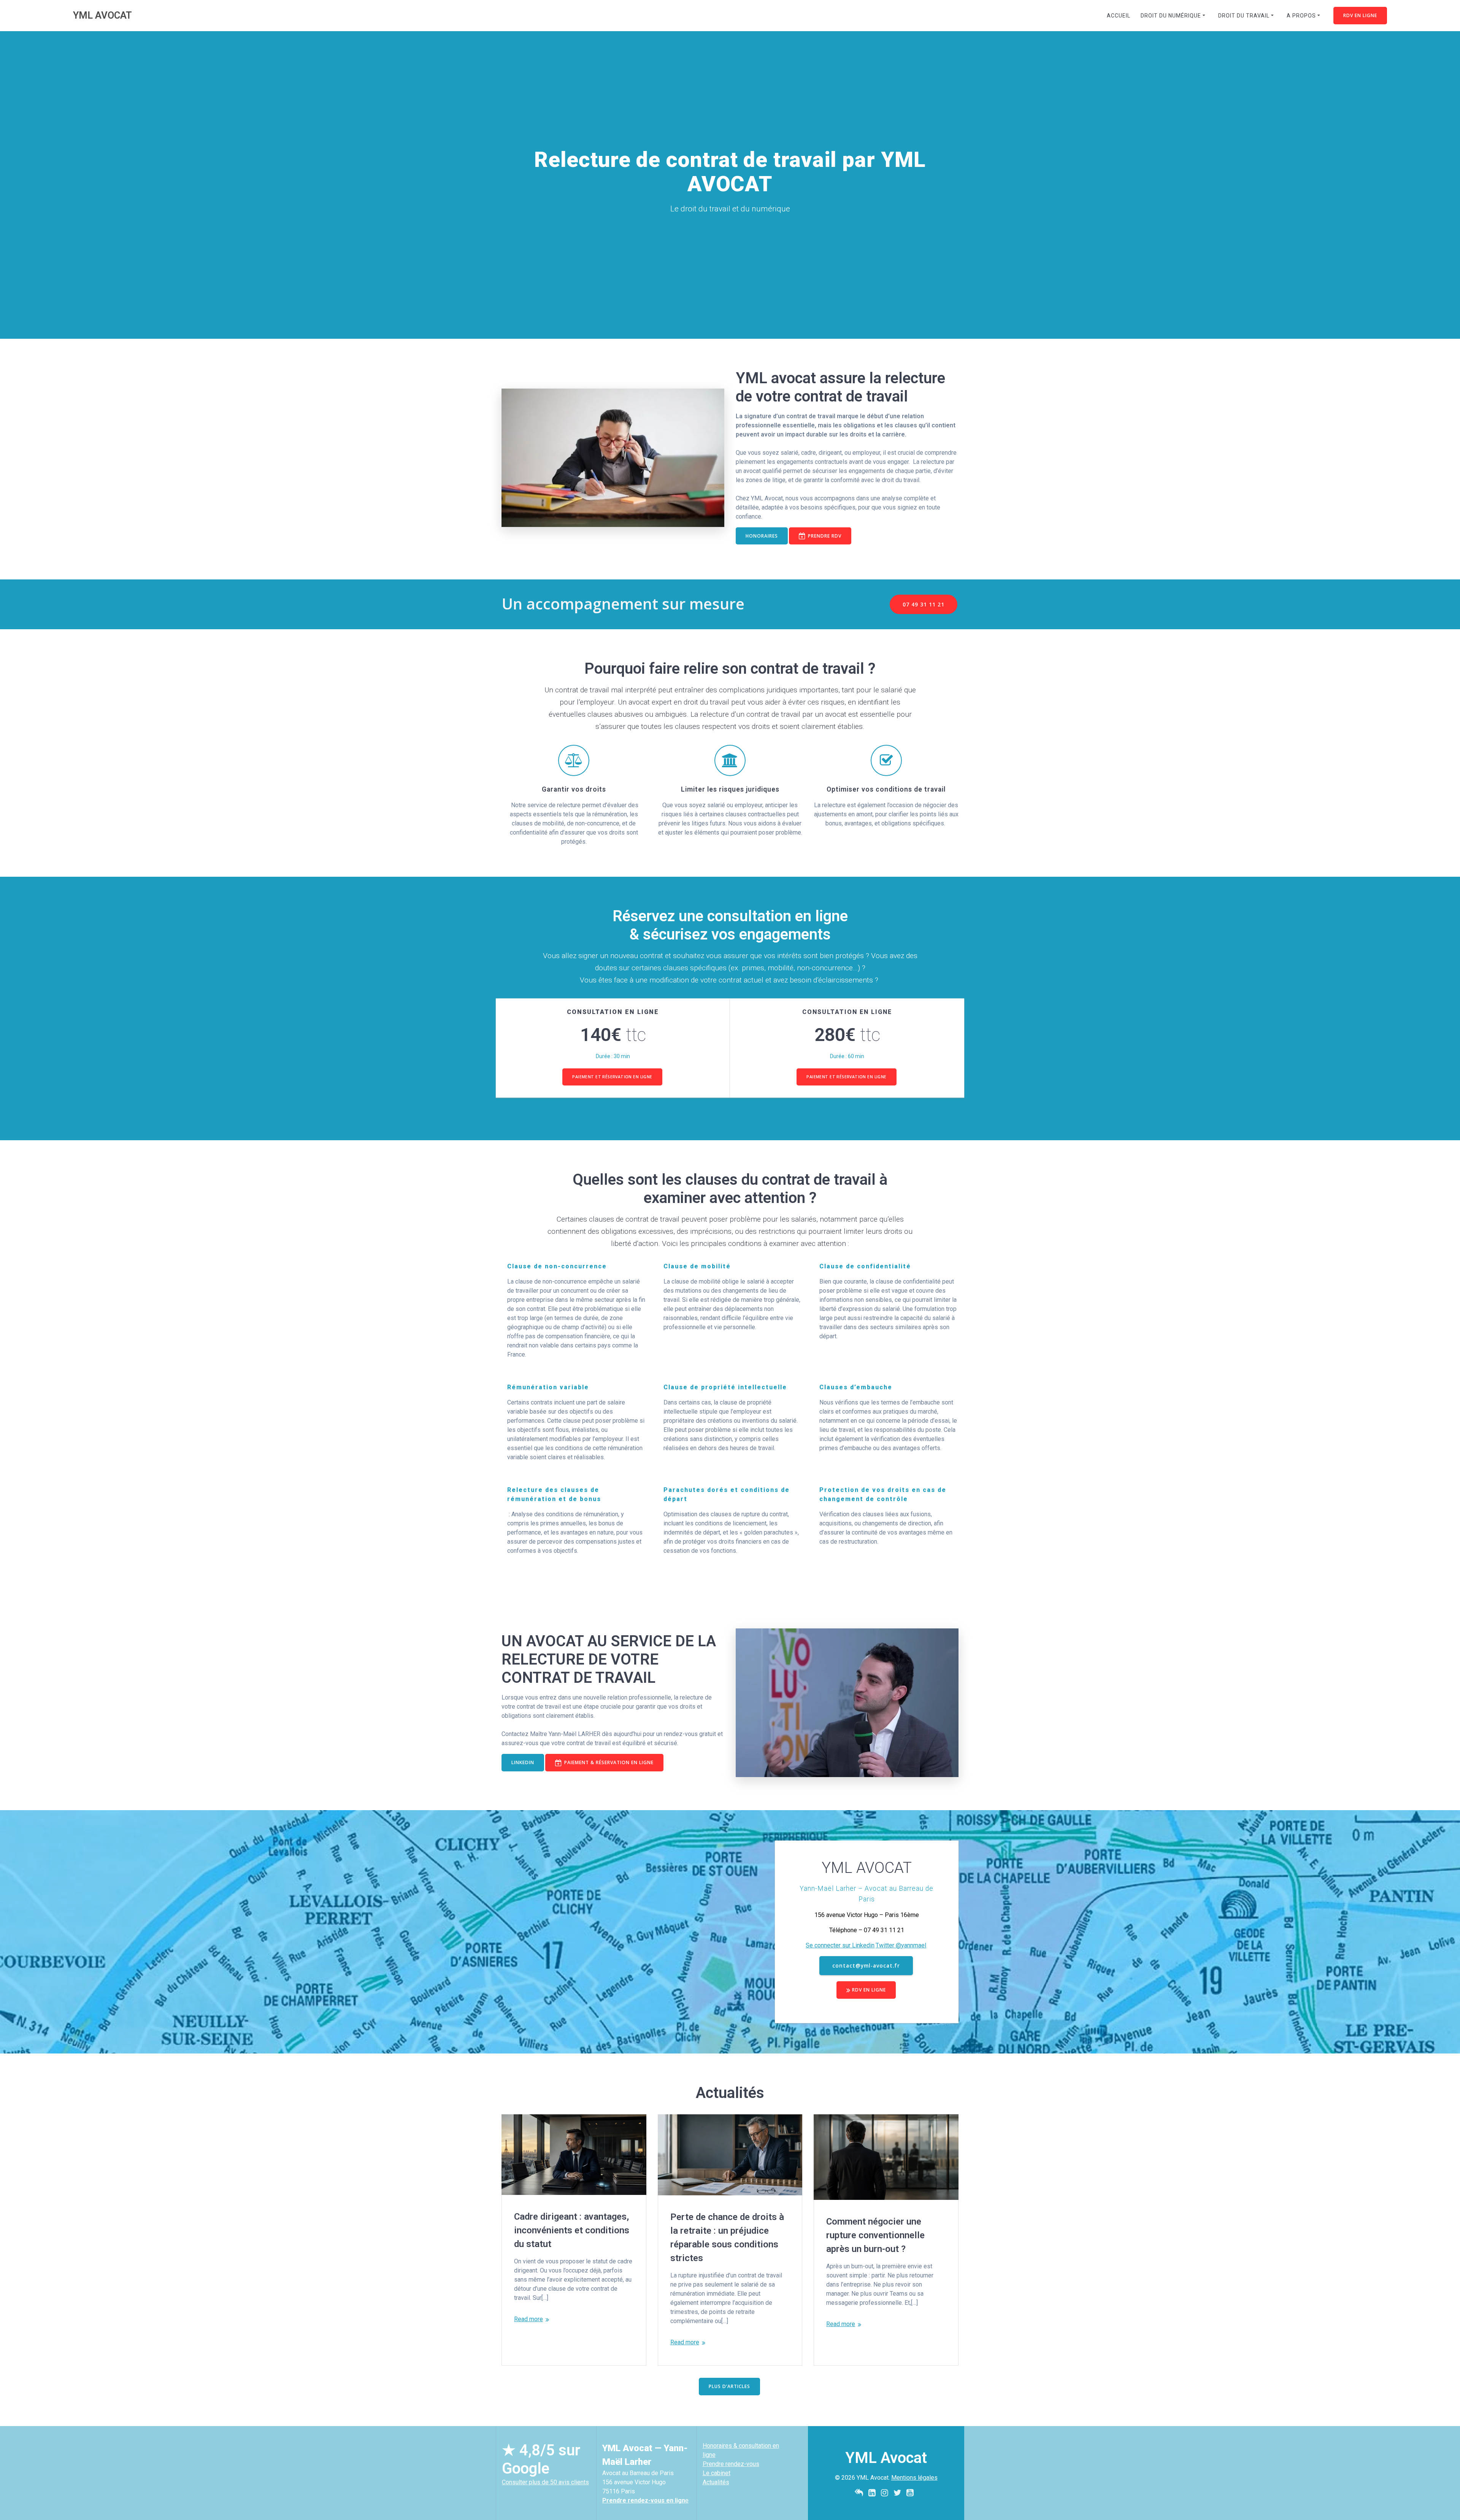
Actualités (716, 2482)
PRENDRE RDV (825, 536)
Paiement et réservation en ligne (612, 1077)
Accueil (1119, 16)
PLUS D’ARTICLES (729, 2386)
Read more (528, 2319)
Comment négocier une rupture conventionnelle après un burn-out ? (875, 2235)
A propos (1301, 16)
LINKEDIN (523, 1762)
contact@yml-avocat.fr (866, 1965)
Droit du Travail (1244, 16)
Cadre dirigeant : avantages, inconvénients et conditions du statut (572, 2230)
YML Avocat (102, 16)
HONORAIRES (762, 536)
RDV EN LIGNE (1360, 15)
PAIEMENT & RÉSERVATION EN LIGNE (609, 1762)
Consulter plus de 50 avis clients (545, 2482)
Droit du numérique (1171, 16)
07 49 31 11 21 (924, 604)
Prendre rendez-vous (731, 2464)
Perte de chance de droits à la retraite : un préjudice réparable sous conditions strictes (727, 2238)
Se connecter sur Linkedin (840, 1945)
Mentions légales (914, 2478)
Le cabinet (717, 2473)
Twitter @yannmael (901, 1945)
